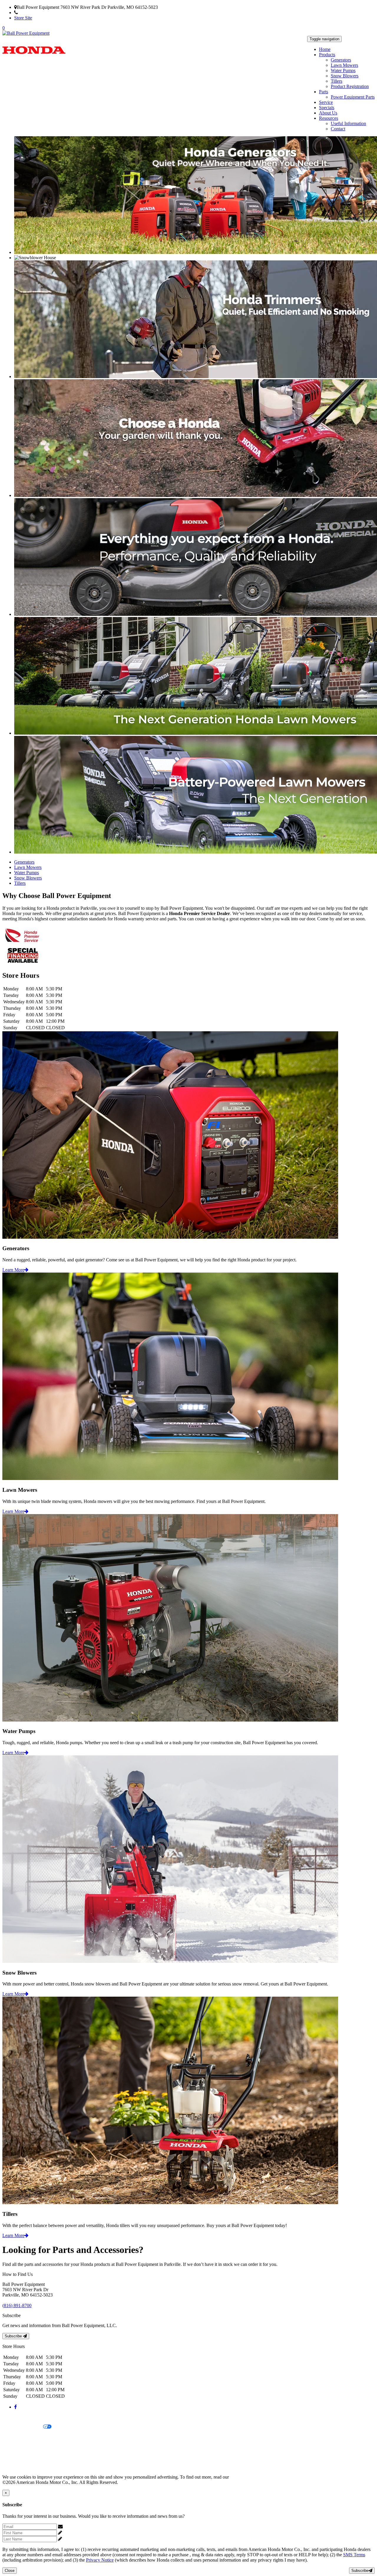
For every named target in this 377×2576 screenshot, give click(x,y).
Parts (324, 92)
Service (326, 102)
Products (327, 55)
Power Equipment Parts (353, 97)
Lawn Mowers (344, 65)
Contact (338, 129)
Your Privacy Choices (23, 2427)
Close (10, 2571)
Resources (329, 118)
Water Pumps (343, 70)
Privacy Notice (16, 2417)
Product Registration (350, 86)
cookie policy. (243, 2477)
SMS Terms (13, 2447)
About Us (328, 113)
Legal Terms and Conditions (29, 2437)
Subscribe (14, 2336)
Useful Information (348, 123)
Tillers (337, 81)
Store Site (23, 18)
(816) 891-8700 (33, 13)
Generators (341, 60)
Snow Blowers (345, 76)
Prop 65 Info (14, 2457)
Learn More (13, 1270)
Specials (327, 108)
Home (325, 49)
